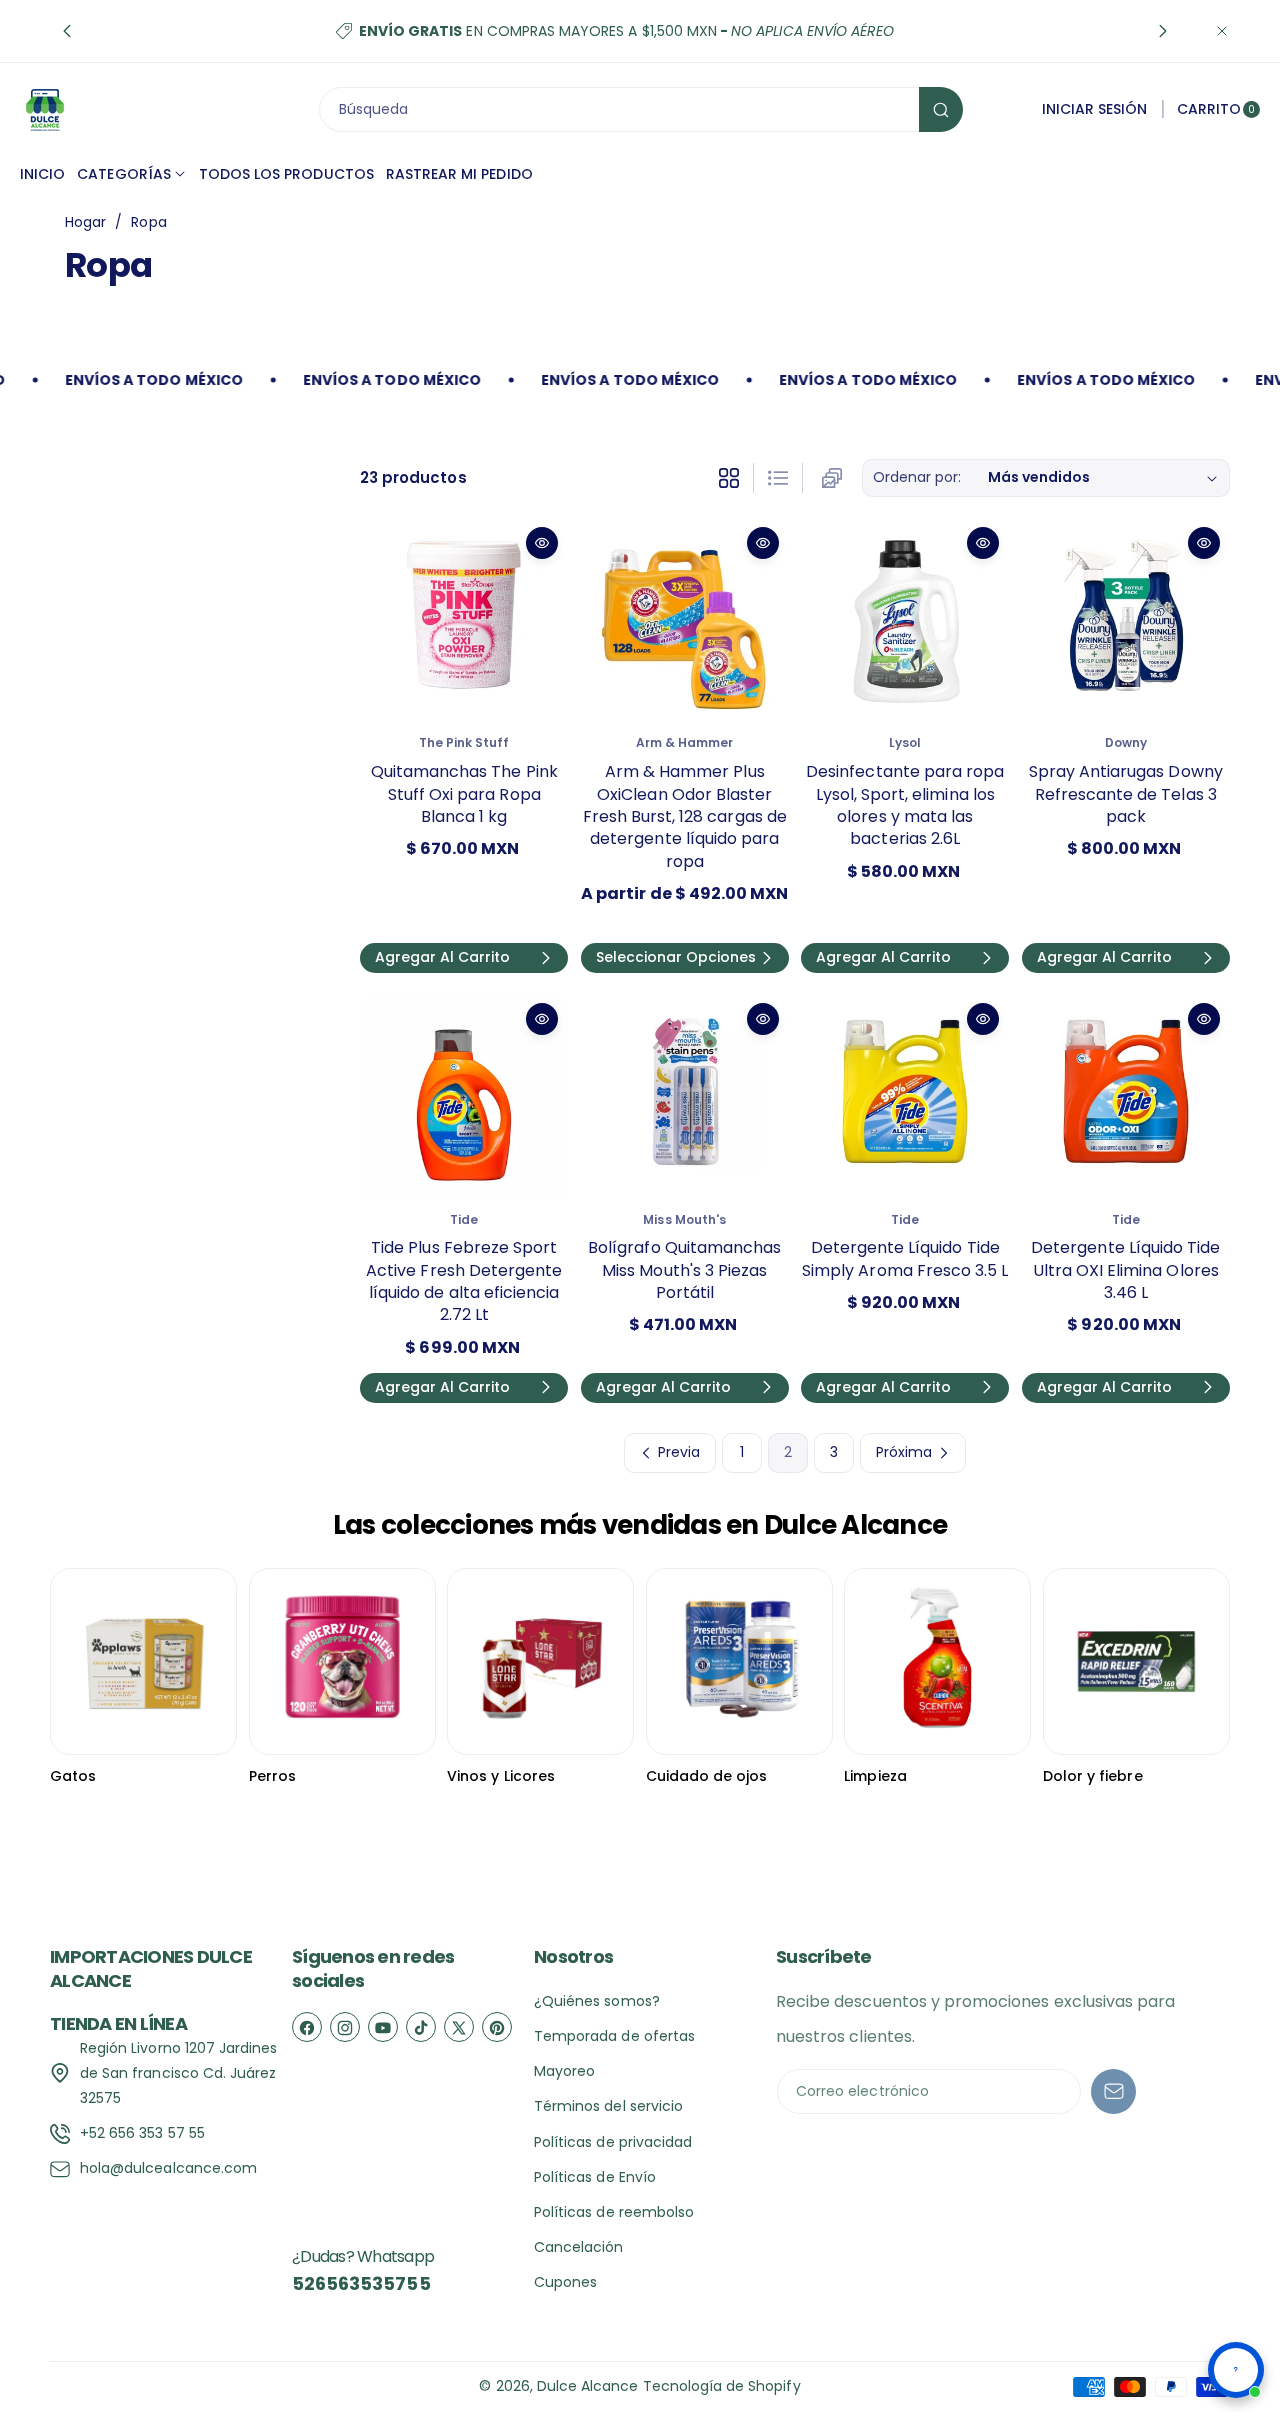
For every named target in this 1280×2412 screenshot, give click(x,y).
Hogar (85, 222)
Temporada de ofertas (614, 2036)
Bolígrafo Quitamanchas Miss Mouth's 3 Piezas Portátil (684, 1270)
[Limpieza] (937, 1661)
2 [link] (788, 1452)
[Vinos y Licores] (540, 1661)
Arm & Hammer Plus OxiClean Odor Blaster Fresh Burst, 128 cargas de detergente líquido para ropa (685, 816)
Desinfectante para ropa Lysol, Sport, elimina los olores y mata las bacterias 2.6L (905, 805)
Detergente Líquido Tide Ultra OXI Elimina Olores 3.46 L (1125, 1270)
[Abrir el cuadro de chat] (1236, 2370)
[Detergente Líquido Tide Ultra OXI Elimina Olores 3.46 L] (1126, 1097)
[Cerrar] (1222, 31)
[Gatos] (143, 1661)
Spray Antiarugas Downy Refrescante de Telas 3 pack (1126, 794)
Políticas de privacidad (613, 2142)
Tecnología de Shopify (722, 2386)
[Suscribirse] (1113, 2091)
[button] (67, 31)
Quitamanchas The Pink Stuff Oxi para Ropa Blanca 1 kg (464, 794)
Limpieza (875, 1776)
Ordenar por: (917, 477)
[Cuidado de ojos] (739, 1661)
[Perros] (342, 1661)
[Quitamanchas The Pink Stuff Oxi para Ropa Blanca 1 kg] (464, 621)
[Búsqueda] (941, 109)
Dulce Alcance (588, 2386)
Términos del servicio (608, 2106)
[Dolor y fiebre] (1136, 1661)
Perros (272, 1776)
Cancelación (579, 2247)
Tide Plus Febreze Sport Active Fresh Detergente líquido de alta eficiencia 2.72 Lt (464, 1281)
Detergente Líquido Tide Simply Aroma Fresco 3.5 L (905, 1258)
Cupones (565, 2282)
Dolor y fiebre (1093, 1776)
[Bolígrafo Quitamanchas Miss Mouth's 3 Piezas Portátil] (685, 1097)
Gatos (73, 1776)
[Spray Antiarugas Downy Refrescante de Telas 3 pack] (1126, 621)
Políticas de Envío (595, 2177)
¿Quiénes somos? (597, 2001)
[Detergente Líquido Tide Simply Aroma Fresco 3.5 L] (905, 1097)
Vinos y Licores (501, 1776)
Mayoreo (564, 2071)
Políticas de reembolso (614, 2212)
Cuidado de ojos (707, 1776)
